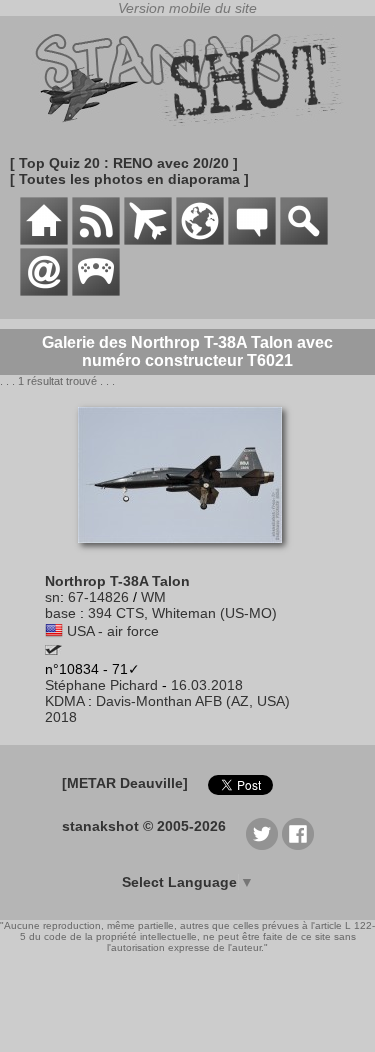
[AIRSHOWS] (200, 240)
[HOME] (44, 240)
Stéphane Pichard (101, 685)
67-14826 (98, 597)
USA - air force (113, 631)
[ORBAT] (148, 240)
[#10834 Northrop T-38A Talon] (187, 553)
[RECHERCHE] (304, 240)
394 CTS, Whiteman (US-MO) (182, 613)
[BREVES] (96, 240)
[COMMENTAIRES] (252, 240)
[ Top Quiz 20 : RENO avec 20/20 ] (124, 163)
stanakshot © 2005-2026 (144, 826)
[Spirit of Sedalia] (53, 650)
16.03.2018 (207, 685)
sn (52, 597)
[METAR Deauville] (125, 783)
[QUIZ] (96, 291)
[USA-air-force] (54, 631)
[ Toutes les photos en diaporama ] (129, 179)
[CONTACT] (44, 291)
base (60, 613)
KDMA (64, 701)
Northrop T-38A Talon (117, 581)
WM (153, 597)
